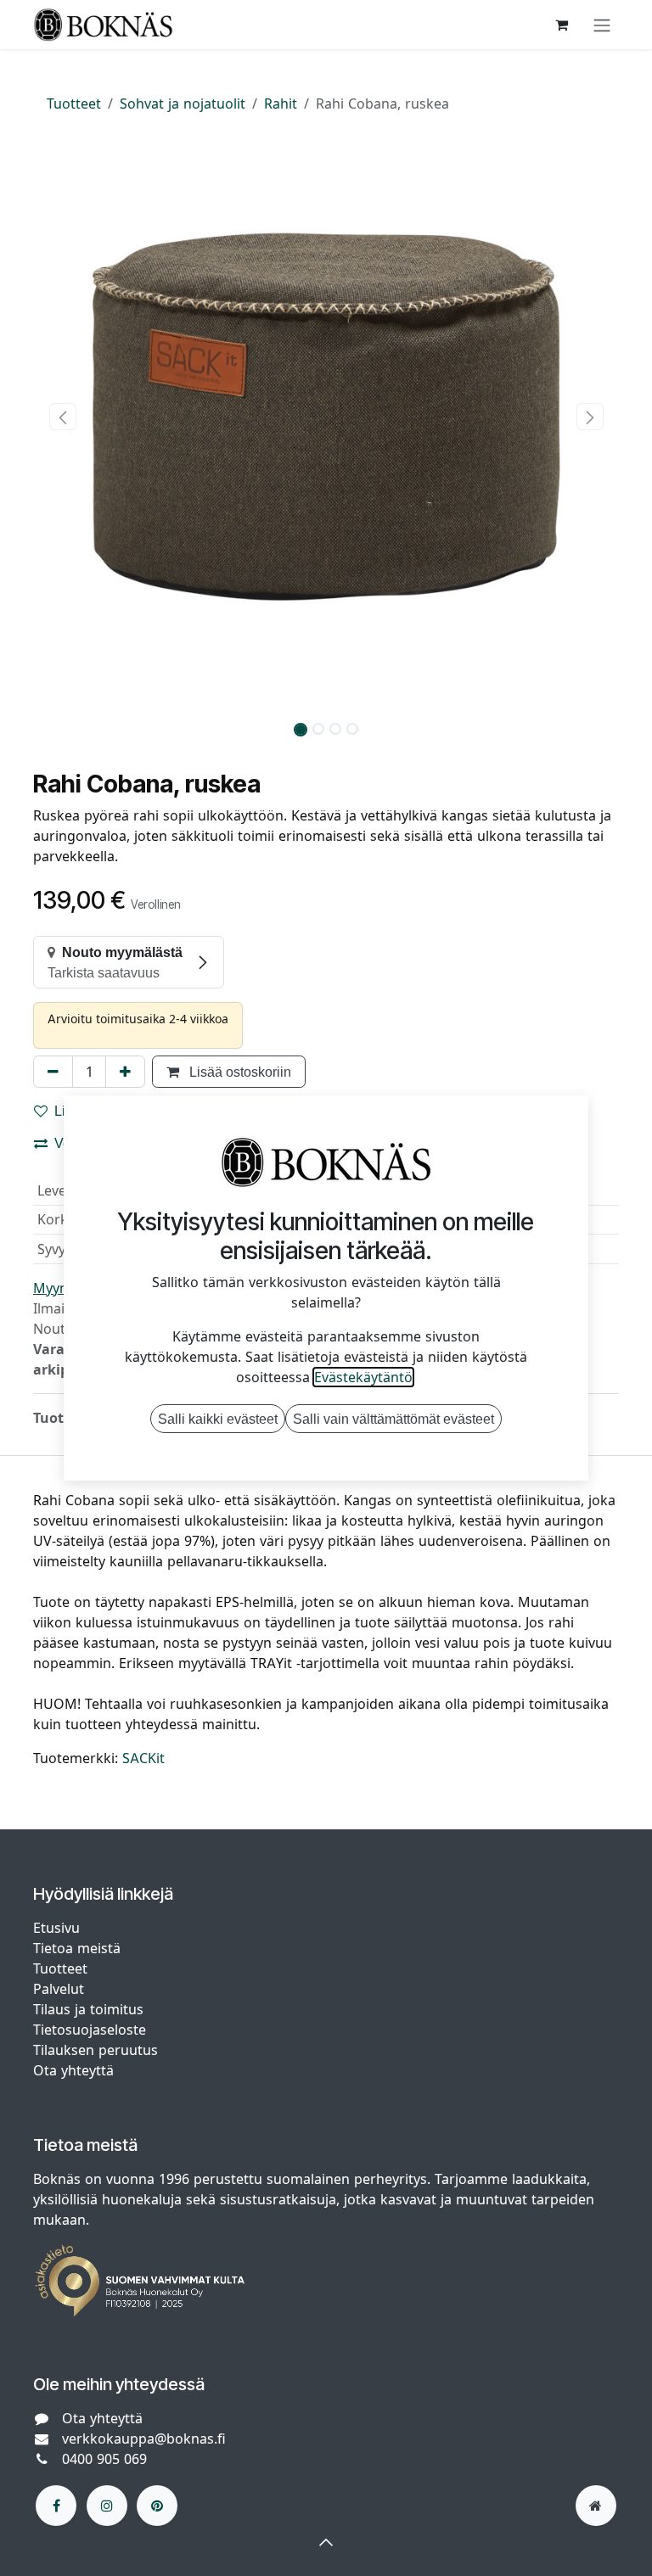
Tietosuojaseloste (92, 2030)
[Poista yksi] (53, 1072)
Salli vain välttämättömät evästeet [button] (393, 1419)
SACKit (143, 1758)
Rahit (281, 104)
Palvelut (59, 1989)
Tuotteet (74, 104)
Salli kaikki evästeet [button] (218, 1419)
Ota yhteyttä (73, 2070)
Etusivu (56, 1928)
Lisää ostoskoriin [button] (239, 1072)
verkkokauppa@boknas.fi (144, 2439)
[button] (62, 417)
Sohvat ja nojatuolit (183, 104)
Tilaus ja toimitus (88, 2009)
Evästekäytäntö (363, 1377)
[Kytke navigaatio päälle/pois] (602, 25)
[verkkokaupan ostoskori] (561, 25)
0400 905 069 (104, 2459)
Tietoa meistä (77, 1948)
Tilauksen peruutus (96, 2050)
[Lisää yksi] (125, 1072)
